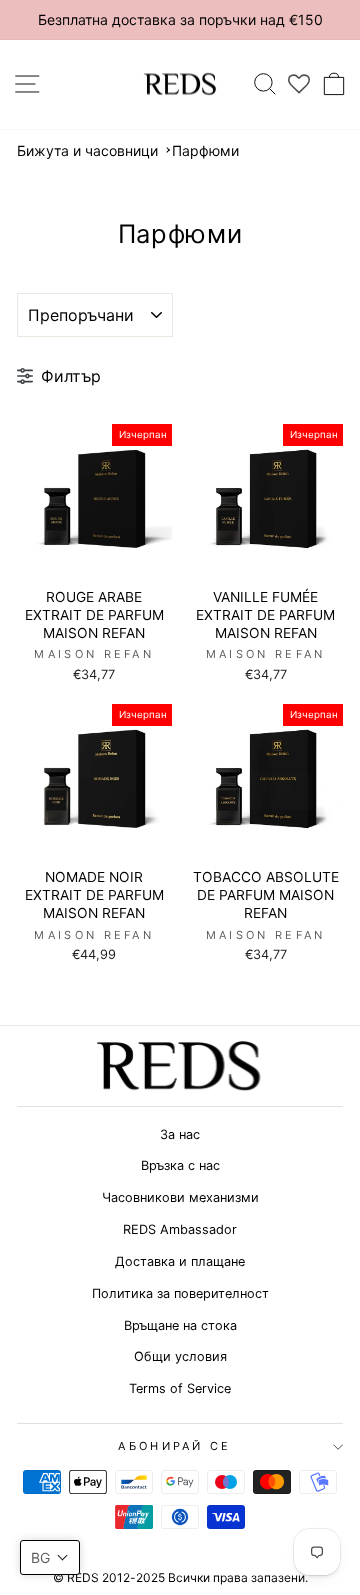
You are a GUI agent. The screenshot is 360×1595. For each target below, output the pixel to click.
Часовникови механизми (180, 1197)
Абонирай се (174, 1446)
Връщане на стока (180, 1325)
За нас (180, 1134)
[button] (50, 1557)
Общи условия (180, 1356)
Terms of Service (180, 1388)
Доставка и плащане (180, 1261)
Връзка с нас (180, 1165)
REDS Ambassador (180, 1229)
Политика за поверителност (180, 1293)
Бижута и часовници (87, 150)
